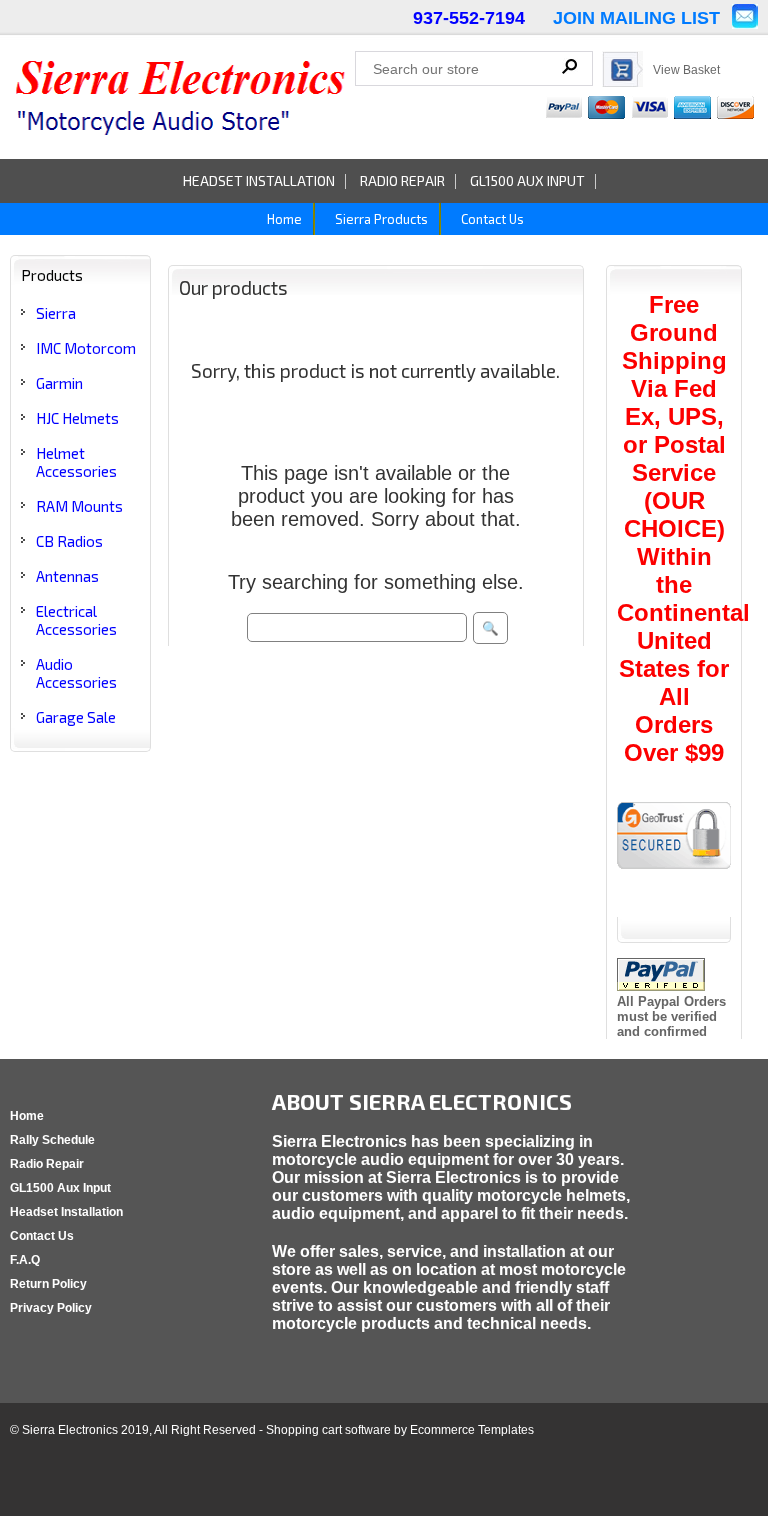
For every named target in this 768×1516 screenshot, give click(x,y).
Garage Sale (76, 717)
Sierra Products (380, 219)
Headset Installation (259, 180)
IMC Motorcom (86, 348)
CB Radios (69, 541)
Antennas (67, 576)
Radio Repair (402, 180)
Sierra (56, 313)
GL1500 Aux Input (527, 180)
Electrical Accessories (76, 620)
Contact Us (491, 219)
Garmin (59, 383)
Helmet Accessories (76, 462)
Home (283, 219)
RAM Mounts (79, 506)
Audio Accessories (76, 673)
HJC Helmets (77, 418)
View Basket (686, 70)
